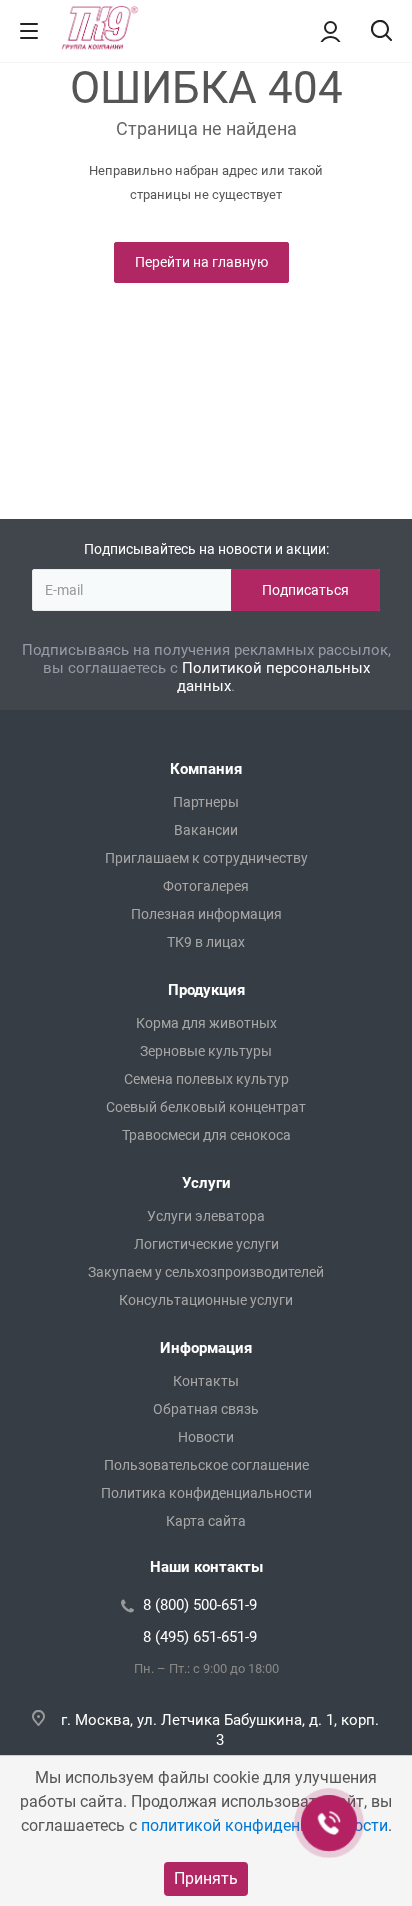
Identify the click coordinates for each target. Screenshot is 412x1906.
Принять (206, 1878)
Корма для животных (206, 1023)
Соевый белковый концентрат (206, 1107)
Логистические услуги (206, 1244)
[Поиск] (381, 32)
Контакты (206, 1381)
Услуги (206, 1183)
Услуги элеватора (206, 1216)
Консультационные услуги (206, 1300)
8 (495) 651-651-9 (200, 1637)
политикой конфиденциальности (264, 1825)
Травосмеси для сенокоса (206, 1135)
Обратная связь (206, 1409)
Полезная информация (206, 914)
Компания (206, 769)
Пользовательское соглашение (206, 1465)
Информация (206, 1348)
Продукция (206, 990)
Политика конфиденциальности (206, 1493)
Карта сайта (206, 1521)
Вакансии (206, 830)
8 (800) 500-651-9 (200, 1605)
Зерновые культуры (206, 1051)
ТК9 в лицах (206, 942)
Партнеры (206, 802)
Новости (206, 1437)
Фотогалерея (206, 886)
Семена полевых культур (206, 1079)
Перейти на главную (201, 262)
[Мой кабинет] (330, 31)
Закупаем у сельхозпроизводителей (206, 1272)
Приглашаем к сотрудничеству (206, 858)
